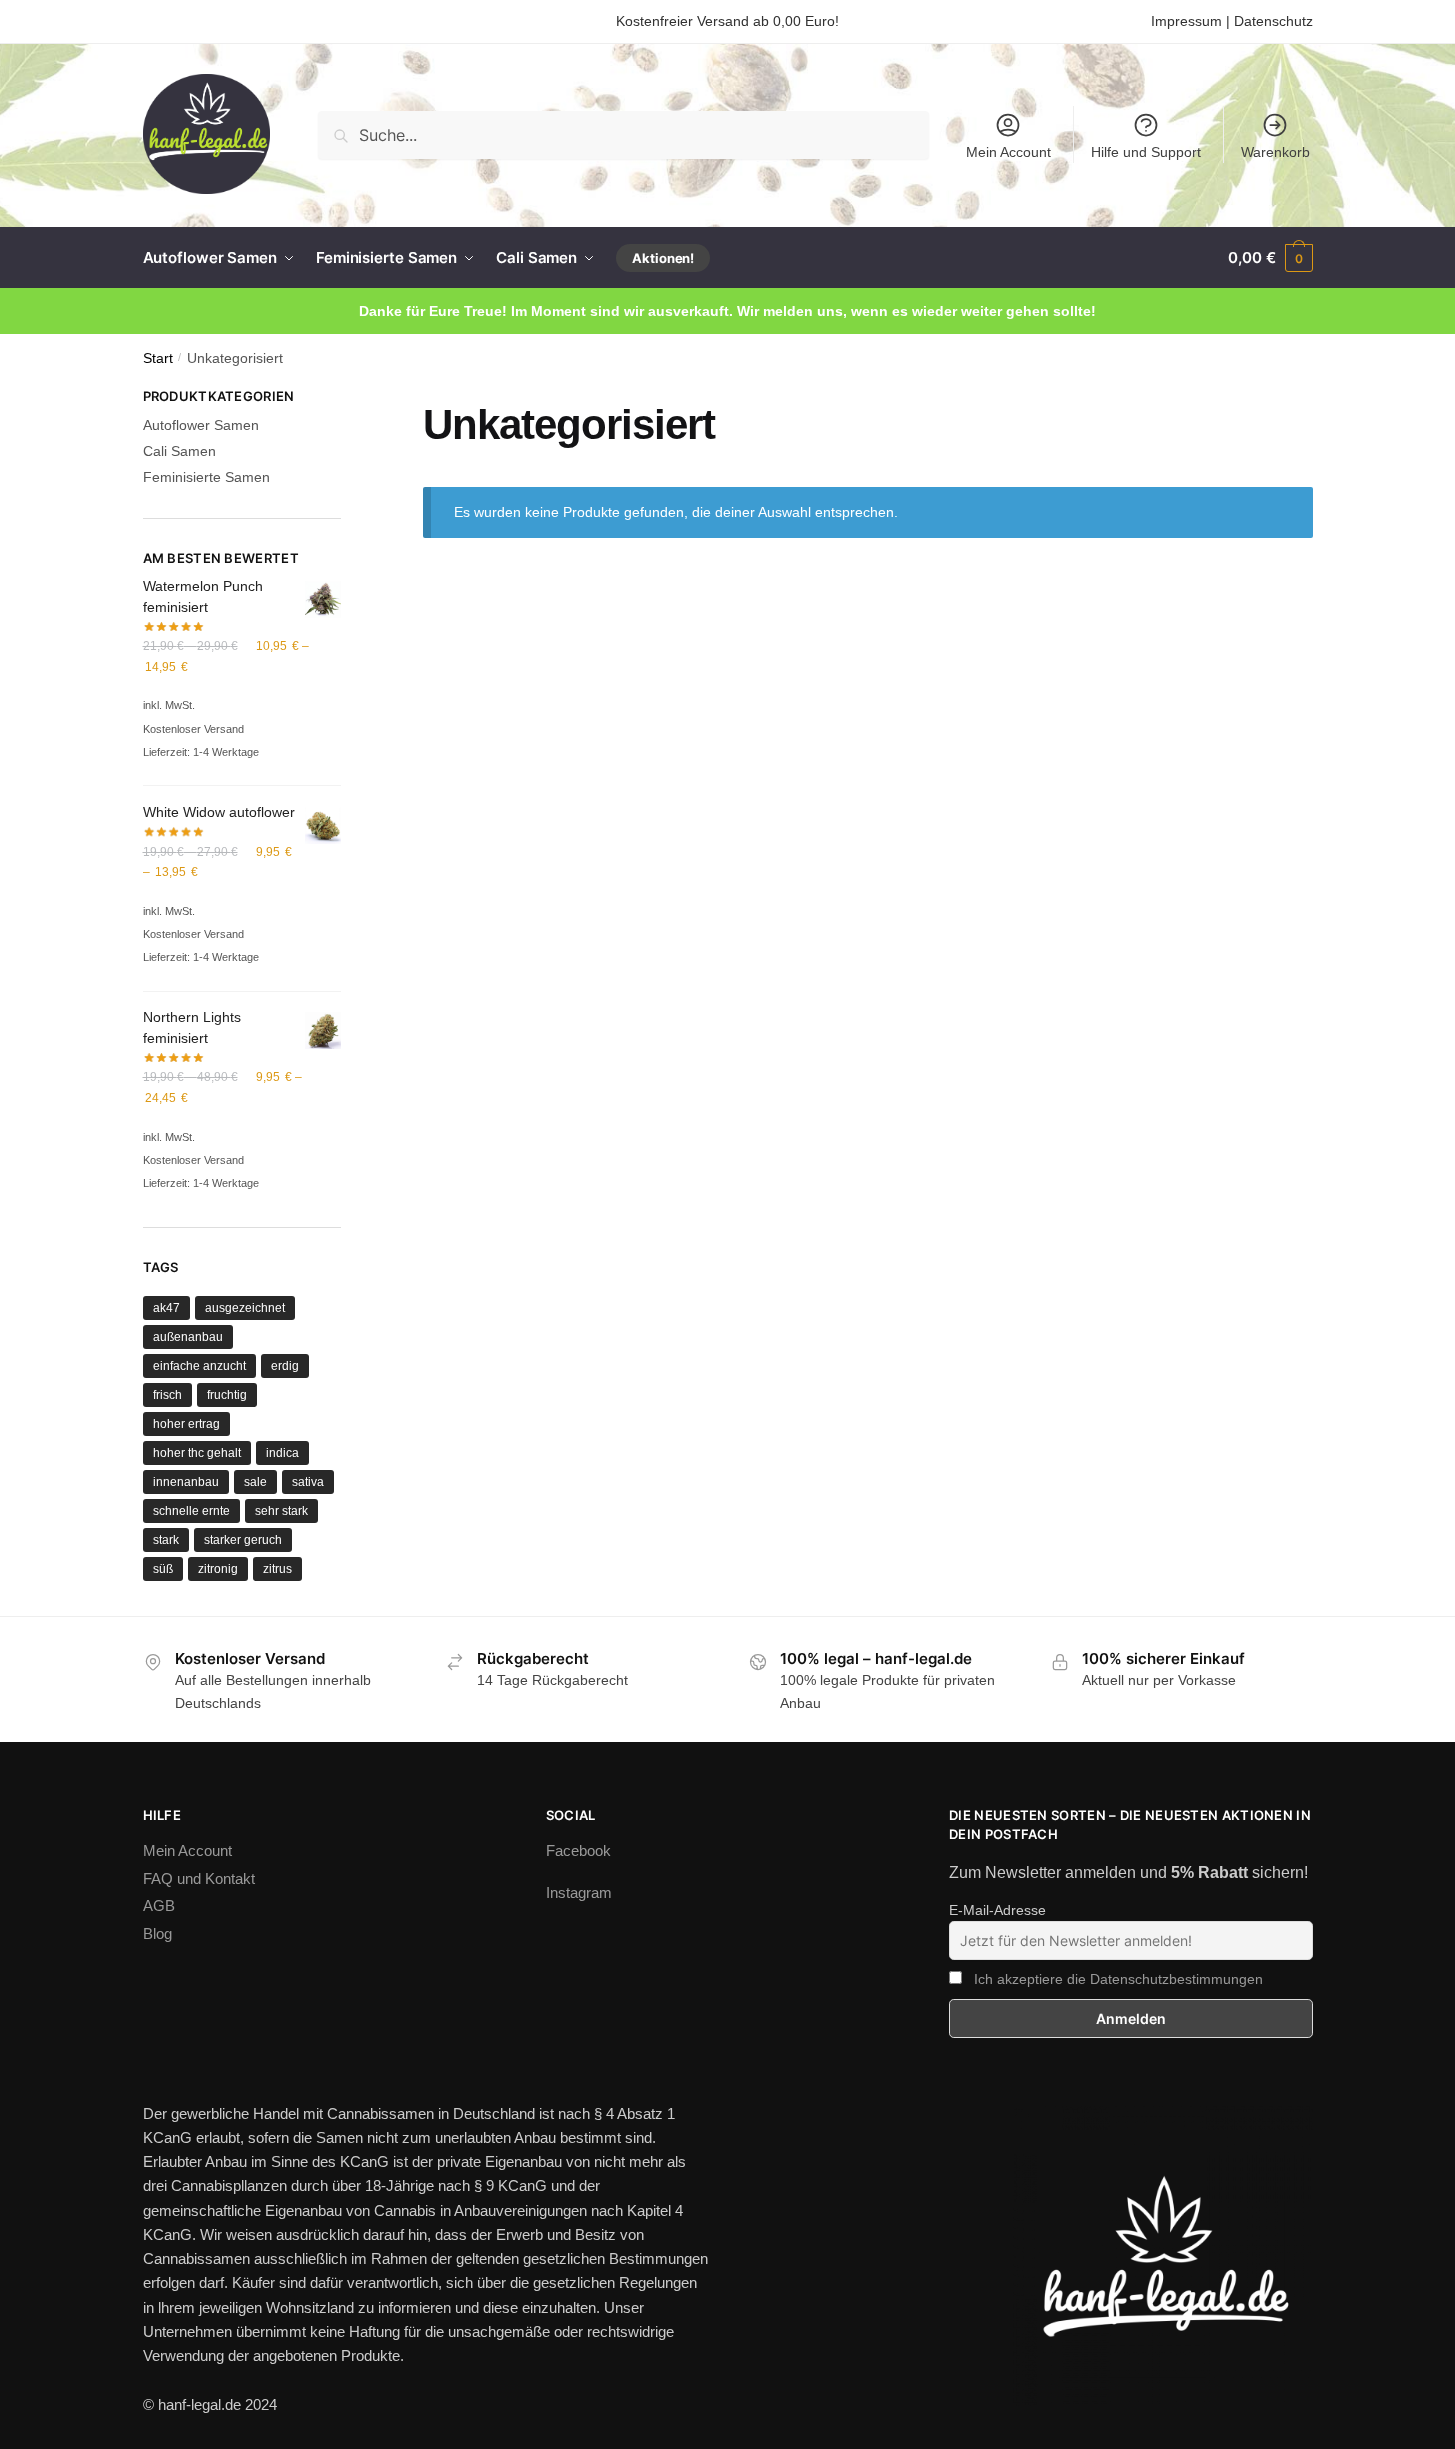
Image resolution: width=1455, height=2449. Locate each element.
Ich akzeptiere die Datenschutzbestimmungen (1118, 1979)
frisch (167, 1395)
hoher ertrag (186, 1424)
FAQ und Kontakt (199, 1878)
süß (163, 1569)
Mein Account (1008, 152)
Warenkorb (1275, 152)
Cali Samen (179, 451)
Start (158, 358)
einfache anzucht (199, 1366)
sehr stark (281, 1511)
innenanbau (186, 1482)
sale (255, 1482)
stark (166, 1540)
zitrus (277, 1569)
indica (282, 1453)
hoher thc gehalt (197, 1453)
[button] (1270, 258)
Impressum (1186, 21)
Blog (157, 1933)
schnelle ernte (191, 1511)
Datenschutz (1273, 21)
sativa (308, 1482)
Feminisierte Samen (206, 477)
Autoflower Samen (201, 425)
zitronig (218, 1569)
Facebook (578, 1850)
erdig (285, 1366)
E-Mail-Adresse (997, 1910)
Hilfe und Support (1146, 152)
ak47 (166, 1308)
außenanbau (188, 1337)
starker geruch (243, 1540)
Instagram (579, 1892)
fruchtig (227, 1395)
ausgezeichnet (245, 1308)
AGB (159, 1905)
